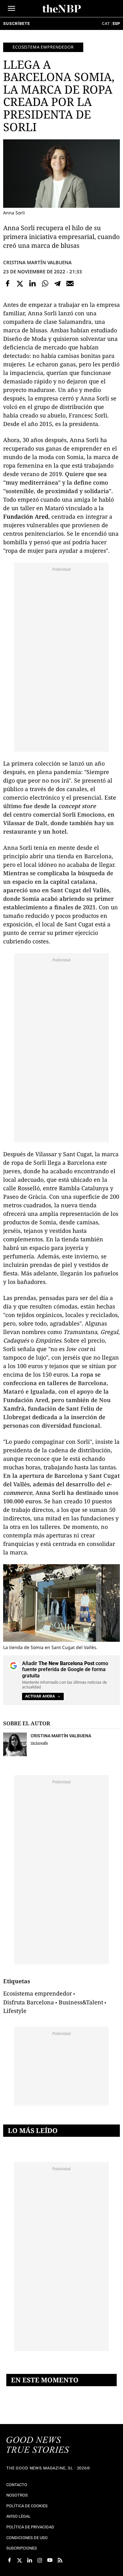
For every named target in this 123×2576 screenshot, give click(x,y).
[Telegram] (57, 284)
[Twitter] (20, 284)
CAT (106, 23)
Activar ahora (40, 1696)
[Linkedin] (32, 284)
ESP (116, 23)
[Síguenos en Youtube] (50, 2560)
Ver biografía (39, 1743)
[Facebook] (8, 284)
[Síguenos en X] (20, 2560)
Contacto (17, 2485)
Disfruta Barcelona (29, 2002)
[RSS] (60, 2560)
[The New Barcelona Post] (38, 2445)
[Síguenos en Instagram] (40, 2560)
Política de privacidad (30, 2527)
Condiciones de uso (27, 2538)
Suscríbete (16, 23)
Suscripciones (22, 2548)
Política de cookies (27, 2506)
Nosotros (17, 2495)
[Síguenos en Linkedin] (30, 2560)
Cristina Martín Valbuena (37, 262)
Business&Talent (81, 2002)
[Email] (70, 284)
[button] (12, 8)
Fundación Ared (26, 516)
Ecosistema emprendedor (43, 47)
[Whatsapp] (45, 284)
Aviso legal (18, 2516)
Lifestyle (15, 2011)
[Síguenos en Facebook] (9, 2560)
